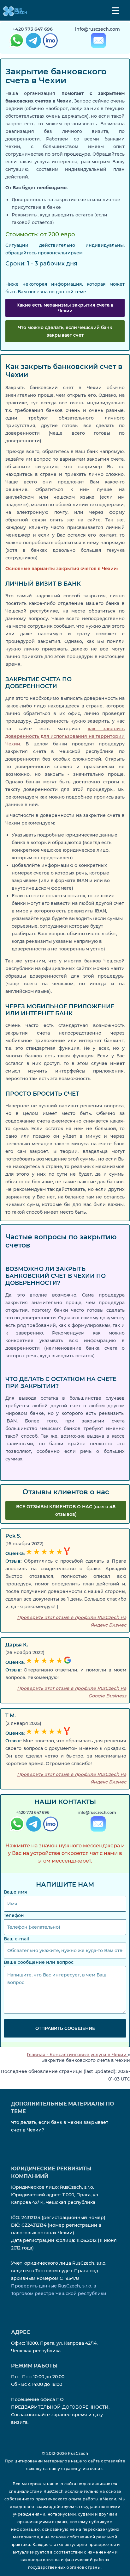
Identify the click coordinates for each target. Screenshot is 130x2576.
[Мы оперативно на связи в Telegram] (33, 42)
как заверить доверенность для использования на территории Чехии (65, 736)
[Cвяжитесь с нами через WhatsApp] (16, 1825)
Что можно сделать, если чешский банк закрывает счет (65, 331)
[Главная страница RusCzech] (13, 11)
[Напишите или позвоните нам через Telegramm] (33, 1825)
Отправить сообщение (65, 2028)
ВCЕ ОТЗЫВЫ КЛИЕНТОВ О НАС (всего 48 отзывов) (66, 1510)
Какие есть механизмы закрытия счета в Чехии (65, 308)
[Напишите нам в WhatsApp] (16, 42)
